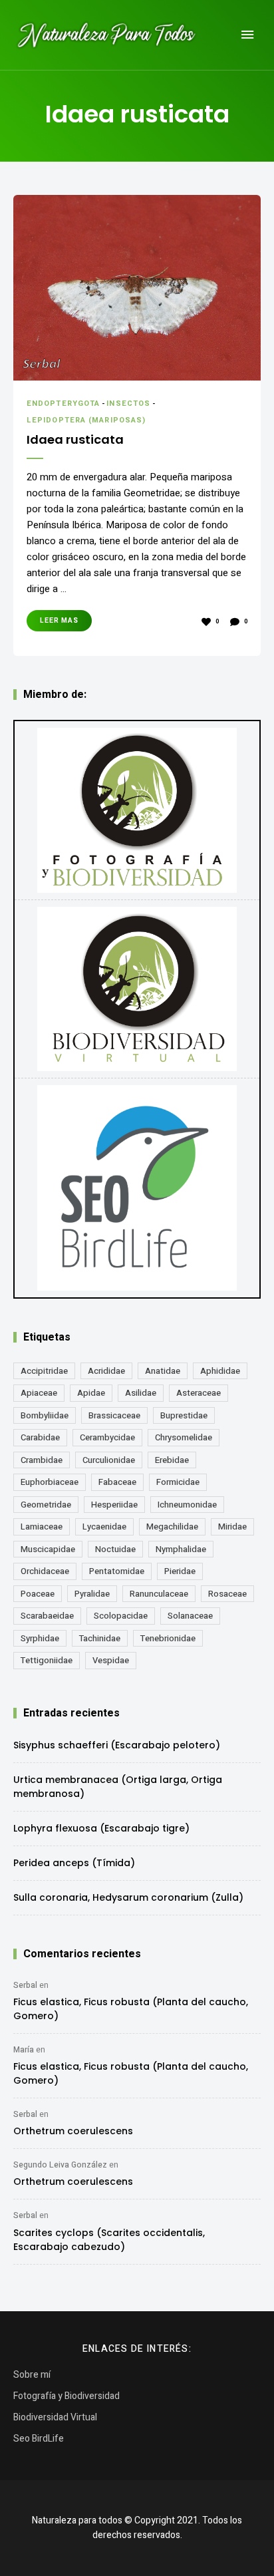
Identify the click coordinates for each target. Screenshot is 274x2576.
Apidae (91, 1393)
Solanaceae (190, 1616)
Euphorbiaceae (50, 1482)
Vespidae (111, 1660)
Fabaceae (117, 1482)
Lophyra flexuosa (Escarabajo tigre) (101, 1828)
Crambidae (42, 1460)
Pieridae (180, 1571)
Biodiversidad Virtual (55, 2417)
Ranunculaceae (159, 1594)
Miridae (232, 1527)
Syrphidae (40, 1638)
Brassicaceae (114, 1415)
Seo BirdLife (39, 2439)
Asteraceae (199, 1393)
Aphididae (220, 1371)
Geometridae (46, 1505)
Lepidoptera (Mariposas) (86, 420)
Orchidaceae (45, 1571)
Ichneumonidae (187, 1505)
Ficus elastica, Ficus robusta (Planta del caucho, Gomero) (131, 2009)
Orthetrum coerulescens (73, 2131)
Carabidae (40, 1437)
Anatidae (163, 1371)
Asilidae (141, 1393)
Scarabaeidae (47, 1616)
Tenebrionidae (168, 1638)
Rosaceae (227, 1594)
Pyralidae (92, 1594)
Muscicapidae (48, 1549)
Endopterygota (63, 403)
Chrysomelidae (184, 1437)
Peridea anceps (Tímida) (74, 1863)
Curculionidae (109, 1460)
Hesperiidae (114, 1505)
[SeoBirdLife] (137, 1188)
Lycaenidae (104, 1527)
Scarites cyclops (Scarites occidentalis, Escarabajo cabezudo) (109, 2240)
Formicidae (178, 1482)
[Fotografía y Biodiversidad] (137, 810)
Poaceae (38, 1594)
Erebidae (172, 1460)
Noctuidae (115, 1549)
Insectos (128, 403)
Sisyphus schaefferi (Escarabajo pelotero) (117, 1745)
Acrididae (106, 1371)
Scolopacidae (121, 1616)
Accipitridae (44, 1371)
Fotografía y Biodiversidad (67, 2396)
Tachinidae (100, 1638)
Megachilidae (172, 1527)
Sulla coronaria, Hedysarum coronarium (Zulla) (128, 1897)
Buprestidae (184, 1415)
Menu (247, 35)
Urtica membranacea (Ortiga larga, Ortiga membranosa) (118, 1787)
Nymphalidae (181, 1549)
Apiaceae (39, 1393)
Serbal (25, 1985)
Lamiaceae (42, 1527)
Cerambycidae (107, 1437)
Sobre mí (32, 2375)
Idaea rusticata (75, 439)
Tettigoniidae (47, 1660)
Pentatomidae (117, 1571)
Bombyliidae (45, 1415)
